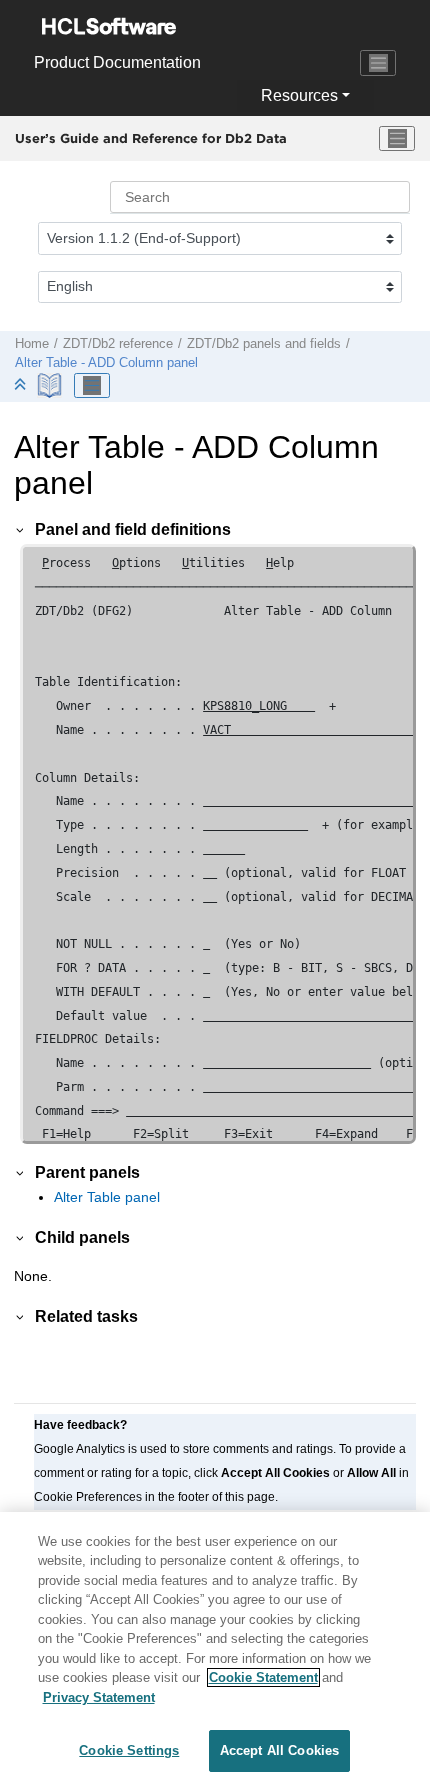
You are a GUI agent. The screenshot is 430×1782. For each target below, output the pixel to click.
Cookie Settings (129, 1750)
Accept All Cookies (279, 1750)
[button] (21, 529)
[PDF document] (51, 385)
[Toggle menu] (397, 139)
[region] (215, 1647)
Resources (299, 95)
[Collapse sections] (22, 385)
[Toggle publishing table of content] (92, 386)
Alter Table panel (107, 1197)
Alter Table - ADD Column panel (106, 363)
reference (118, 344)
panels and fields (264, 344)
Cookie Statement (263, 1677)
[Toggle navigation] (378, 63)
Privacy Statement (99, 1697)
